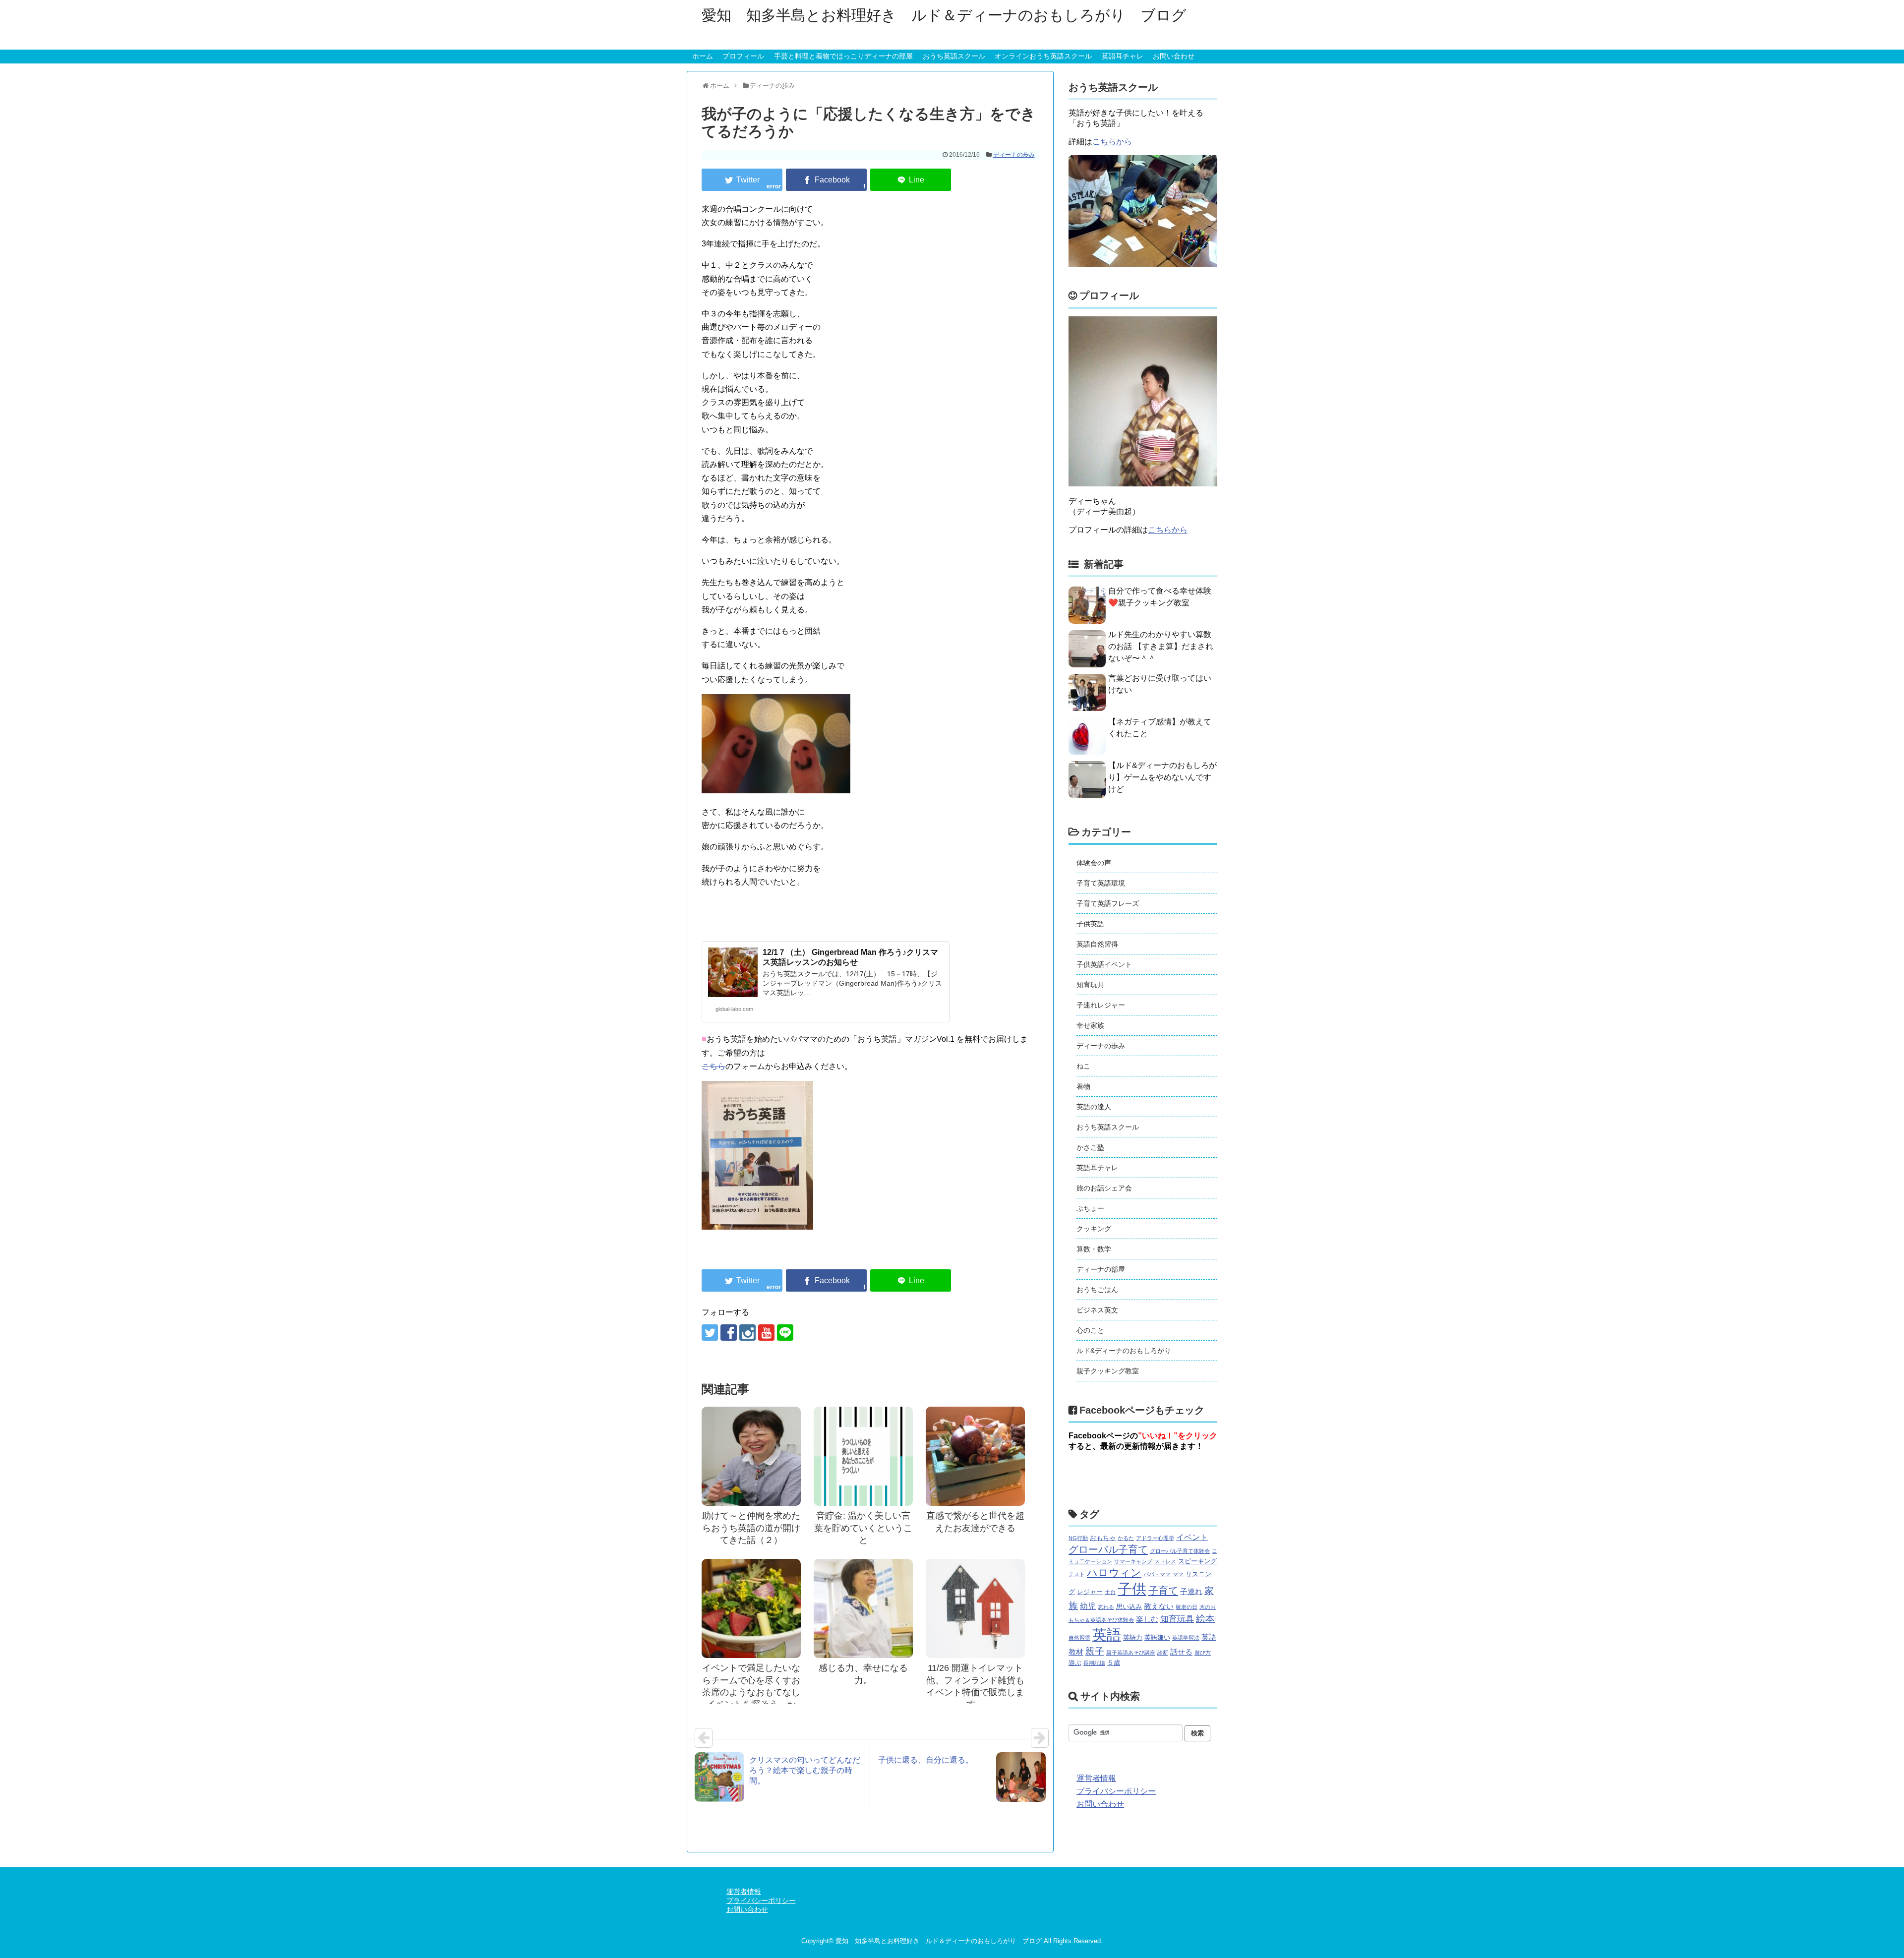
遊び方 (1203, 1653)
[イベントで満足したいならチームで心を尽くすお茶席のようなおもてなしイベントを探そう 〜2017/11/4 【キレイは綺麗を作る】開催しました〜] (751, 1608)
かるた (1126, 1538)
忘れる (1106, 1607)
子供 (1132, 1589)
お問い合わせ (1174, 56)
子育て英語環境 (1101, 883)
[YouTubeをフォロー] (766, 1333)
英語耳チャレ (1123, 56)
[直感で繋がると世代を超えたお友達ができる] (975, 1456)
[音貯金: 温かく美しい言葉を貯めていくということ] (863, 1456)
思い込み (1129, 1607)
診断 (1163, 1653)
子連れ (1191, 1592)
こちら (714, 1066)
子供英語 (1090, 924)
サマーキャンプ (1133, 1561)
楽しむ (1147, 1619)
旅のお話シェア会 (1104, 1188)
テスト (1077, 1574)
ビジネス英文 (1097, 1310)
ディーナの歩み (1014, 155)
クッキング (1094, 1229)
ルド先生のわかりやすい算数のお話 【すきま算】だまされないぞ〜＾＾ (1161, 646)
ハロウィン (1114, 1572)
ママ (1178, 1574)
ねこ (1083, 1066)
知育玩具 (1090, 985)
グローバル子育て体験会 (1180, 1551)
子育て (1163, 1591)
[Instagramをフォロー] (747, 1333)
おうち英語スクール (954, 56)
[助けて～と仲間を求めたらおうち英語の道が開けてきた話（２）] (751, 1456)
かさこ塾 (1090, 1147)
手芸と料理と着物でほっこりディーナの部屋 (843, 56)
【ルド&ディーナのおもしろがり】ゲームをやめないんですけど (1162, 777)
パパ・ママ (1157, 1574)
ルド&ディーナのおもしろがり (1124, 1351)
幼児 (1088, 1606)
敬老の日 (1187, 1607)
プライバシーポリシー (1116, 1791)
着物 (1083, 1086)
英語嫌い (1157, 1637)
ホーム (703, 56)
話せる (1181, 1652)
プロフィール (743, 56)
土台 (1110, 1592)
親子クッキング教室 (1108, 1371)
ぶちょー (1090, 1208)
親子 (1095, 1651)
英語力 (1133, 1637)
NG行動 (1078, 1538)
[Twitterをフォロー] (710, 1333)
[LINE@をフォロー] (785, 1333)
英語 (1107, 1634)
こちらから (1112, 142)
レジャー (1090, 1592)
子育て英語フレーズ (1108, 903)
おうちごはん (1097, 1290)
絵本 (1205, 1619)
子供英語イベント (1104, 964)
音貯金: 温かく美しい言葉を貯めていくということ (863, 1528)
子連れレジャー (1101, 1005)
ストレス (1165, 1561)
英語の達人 (1094, 1107)
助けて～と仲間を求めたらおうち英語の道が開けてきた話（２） (751, 1528)
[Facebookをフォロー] (729, 1333)
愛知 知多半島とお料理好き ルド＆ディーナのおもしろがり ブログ (944, 15)
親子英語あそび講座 (1131, 1653)
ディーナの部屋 (1101, 1269)
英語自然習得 (1097, 944)
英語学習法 (1186, 1638)
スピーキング (1197, 1561)
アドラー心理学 (1155, 1538)
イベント (1192, 1537)
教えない (1159, 1606)
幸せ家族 (1090, 1025)
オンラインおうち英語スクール (1043, 56)
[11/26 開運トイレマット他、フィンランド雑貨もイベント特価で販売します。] (975, 1608)
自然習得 (1079, 1638)
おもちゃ (1103, 1538)
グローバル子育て (1108, 1549)
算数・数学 (1094, 1249)
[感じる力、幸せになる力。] (863, 1608)
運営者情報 (1096, 1778)
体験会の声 (1094, 863)
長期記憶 (1094, 1663)
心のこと (1090, 1330)
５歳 (1114, 1663)
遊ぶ (1075, 1663)
